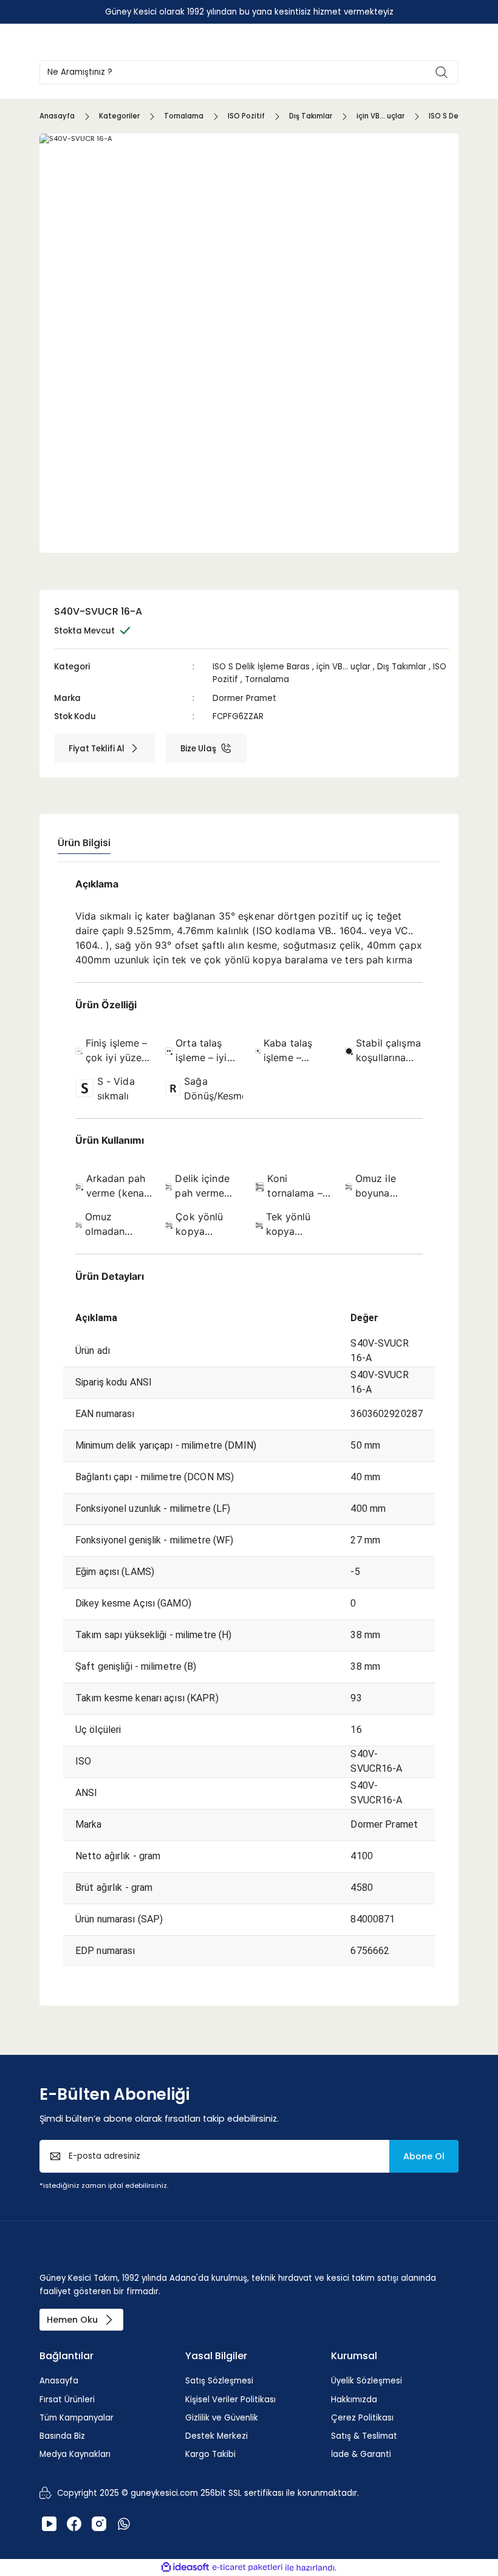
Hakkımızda (354, 2400)
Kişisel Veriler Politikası (230, 2400)
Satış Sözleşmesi (219, 2381)
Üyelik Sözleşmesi (367, 2381)
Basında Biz (62, 2436)
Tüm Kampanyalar (77, 2418)
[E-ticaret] (247, 2568)
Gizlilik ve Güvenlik (222, 2418)
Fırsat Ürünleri (67, 2400)
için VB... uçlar (343, 667)
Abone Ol (424, 2156)
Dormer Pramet (244, 698)
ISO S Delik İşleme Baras (261, 667)
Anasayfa (59, 2381)
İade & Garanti (361, 2454)
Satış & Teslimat (364, 2436)
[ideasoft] (185, 2567)
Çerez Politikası (362, 2418)
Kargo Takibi (210, 2454)
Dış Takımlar (402, 667)
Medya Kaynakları (75, 2454)
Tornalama (267, 679)
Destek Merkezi (217, 2436)
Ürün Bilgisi (84, 843)
